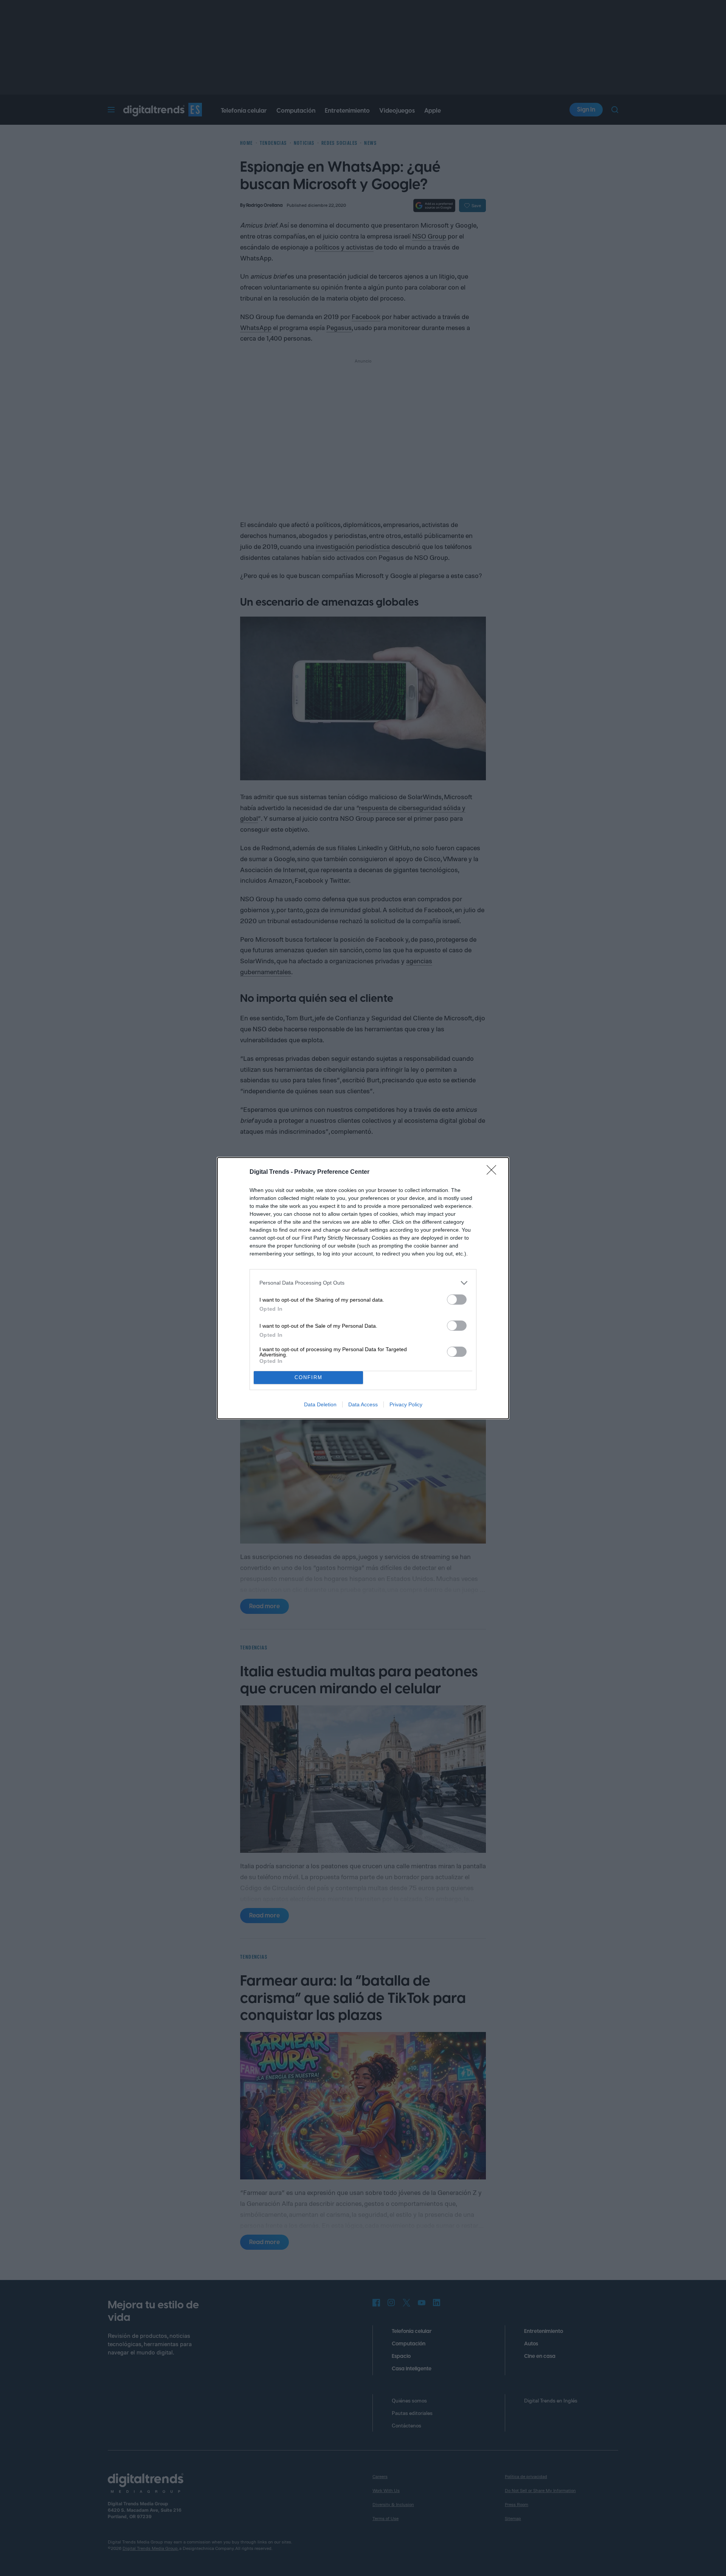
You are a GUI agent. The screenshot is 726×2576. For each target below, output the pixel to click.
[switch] (457, 1300)
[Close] (494, 1172)
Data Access (363, 1404)
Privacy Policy (406, 1404)
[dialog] (363, 1288)
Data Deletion (320, 1404)
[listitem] (363, 1283)
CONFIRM (309, 1377)
